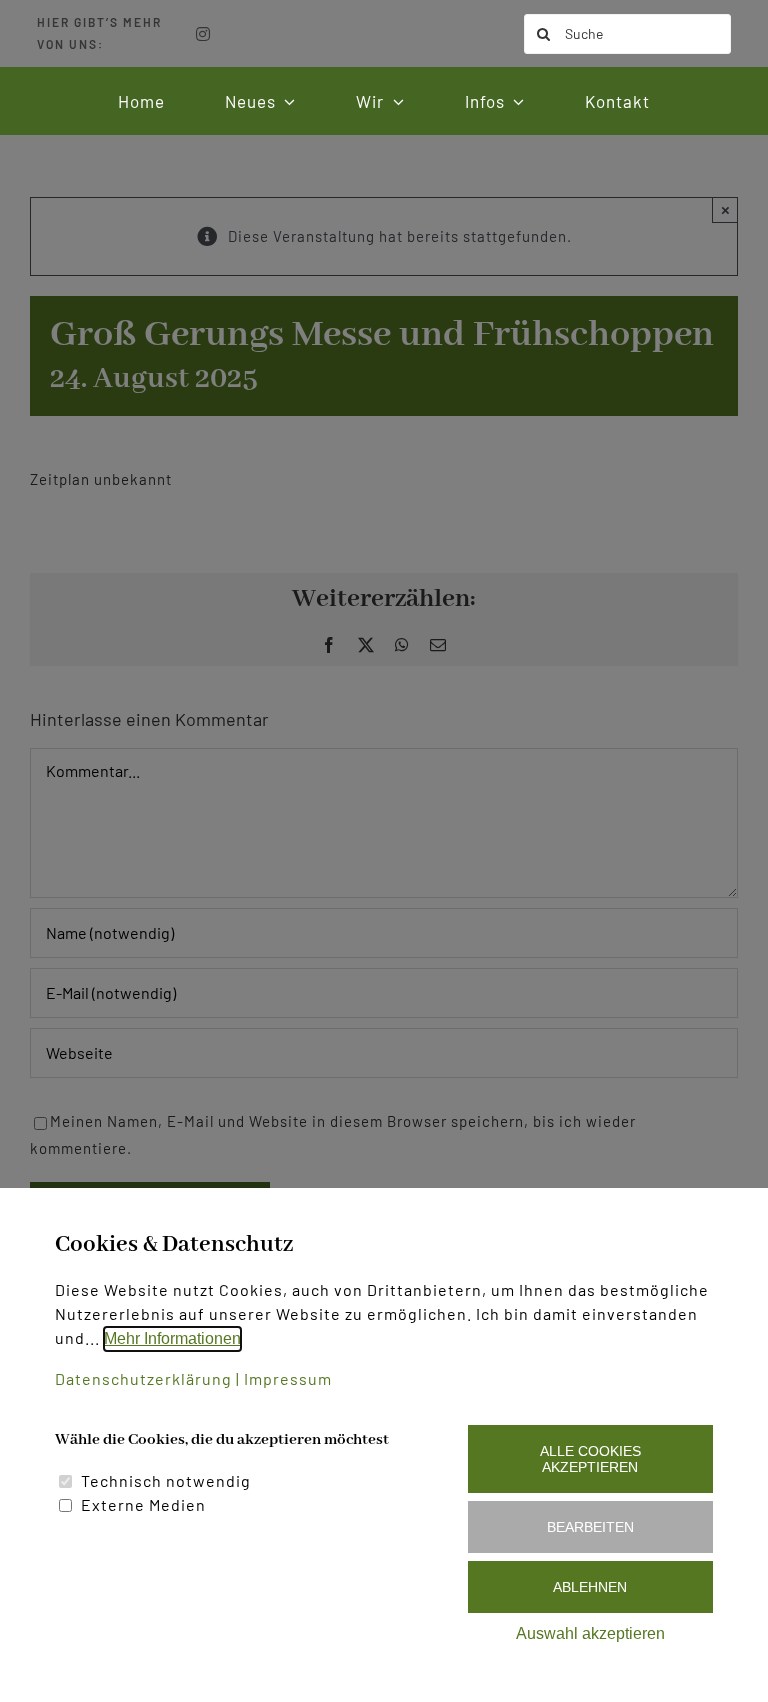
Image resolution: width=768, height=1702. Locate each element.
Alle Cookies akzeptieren (590, 1459)
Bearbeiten (590, 1527)
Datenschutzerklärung (143, 1378)
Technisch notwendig (166, 1480)
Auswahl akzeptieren (590, 1633)
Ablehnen (590, 1587)
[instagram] (203, 34)
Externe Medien (143, 1504)
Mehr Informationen (172, 1338)
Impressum (288, 1378)
